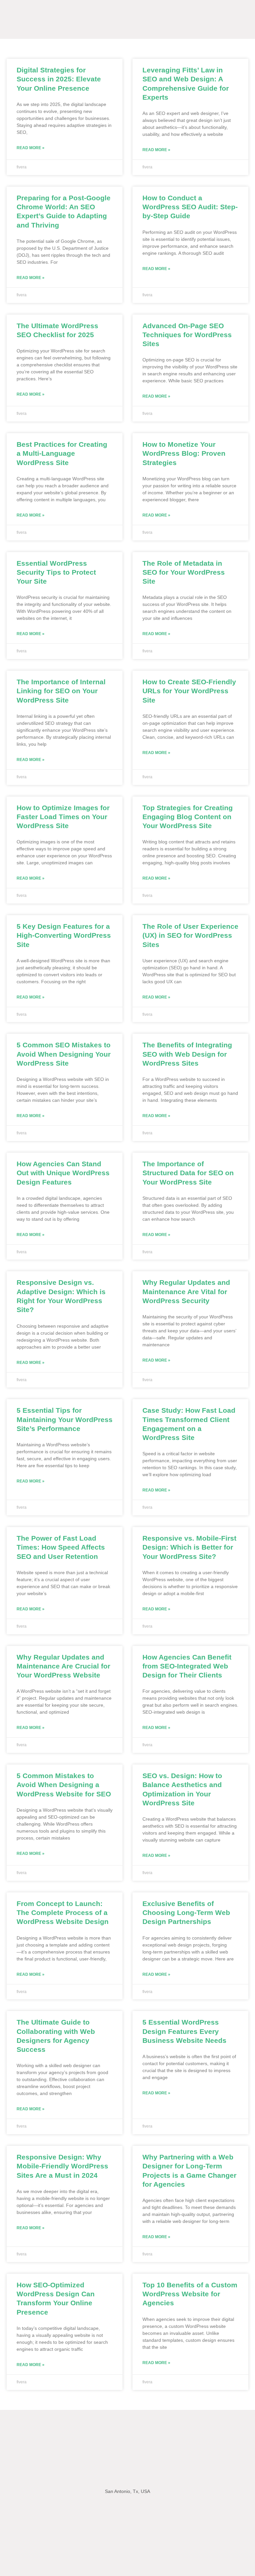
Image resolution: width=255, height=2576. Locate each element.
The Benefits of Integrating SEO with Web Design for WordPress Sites (187, 1054)
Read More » (31, 148)
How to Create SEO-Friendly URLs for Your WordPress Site (189, 691)
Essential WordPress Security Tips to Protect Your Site (56, 572)
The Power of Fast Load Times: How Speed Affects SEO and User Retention (61, 1547)
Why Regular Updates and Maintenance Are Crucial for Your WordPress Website (63, 1666)
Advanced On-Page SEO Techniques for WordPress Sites (187, 335)
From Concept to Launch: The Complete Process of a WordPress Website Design (63, 1913)
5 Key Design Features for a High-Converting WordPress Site (64, 935)
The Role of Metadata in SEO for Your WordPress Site (184, 572)
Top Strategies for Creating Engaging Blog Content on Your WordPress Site (188, 817)
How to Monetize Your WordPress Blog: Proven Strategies (184, 453)
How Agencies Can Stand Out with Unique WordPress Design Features (63, 1173)
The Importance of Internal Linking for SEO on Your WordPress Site (61, 691)
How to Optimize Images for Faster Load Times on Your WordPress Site (63, 817)
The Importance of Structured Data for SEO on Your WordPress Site (188, 1173)
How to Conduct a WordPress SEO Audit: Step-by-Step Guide (190, 207)
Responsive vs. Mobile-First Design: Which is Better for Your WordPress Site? (189, 1547)
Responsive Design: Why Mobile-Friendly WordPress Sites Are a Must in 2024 (62, 2166)
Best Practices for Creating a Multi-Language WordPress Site (62, 453)
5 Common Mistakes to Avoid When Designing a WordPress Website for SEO (64, 1785)
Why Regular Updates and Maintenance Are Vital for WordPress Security (186, 1291)
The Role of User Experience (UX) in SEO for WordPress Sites (190, 935)
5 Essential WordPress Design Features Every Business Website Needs (184, 2031)
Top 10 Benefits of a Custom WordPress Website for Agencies (190, 2294)
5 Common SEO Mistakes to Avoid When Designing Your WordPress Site (64, 1054)
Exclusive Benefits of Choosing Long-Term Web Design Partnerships (186, 1913)
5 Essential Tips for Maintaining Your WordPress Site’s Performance (65, 1419)
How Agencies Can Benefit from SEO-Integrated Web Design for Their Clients (187, 1666)
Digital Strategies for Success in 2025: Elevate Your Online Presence (59, 79)
